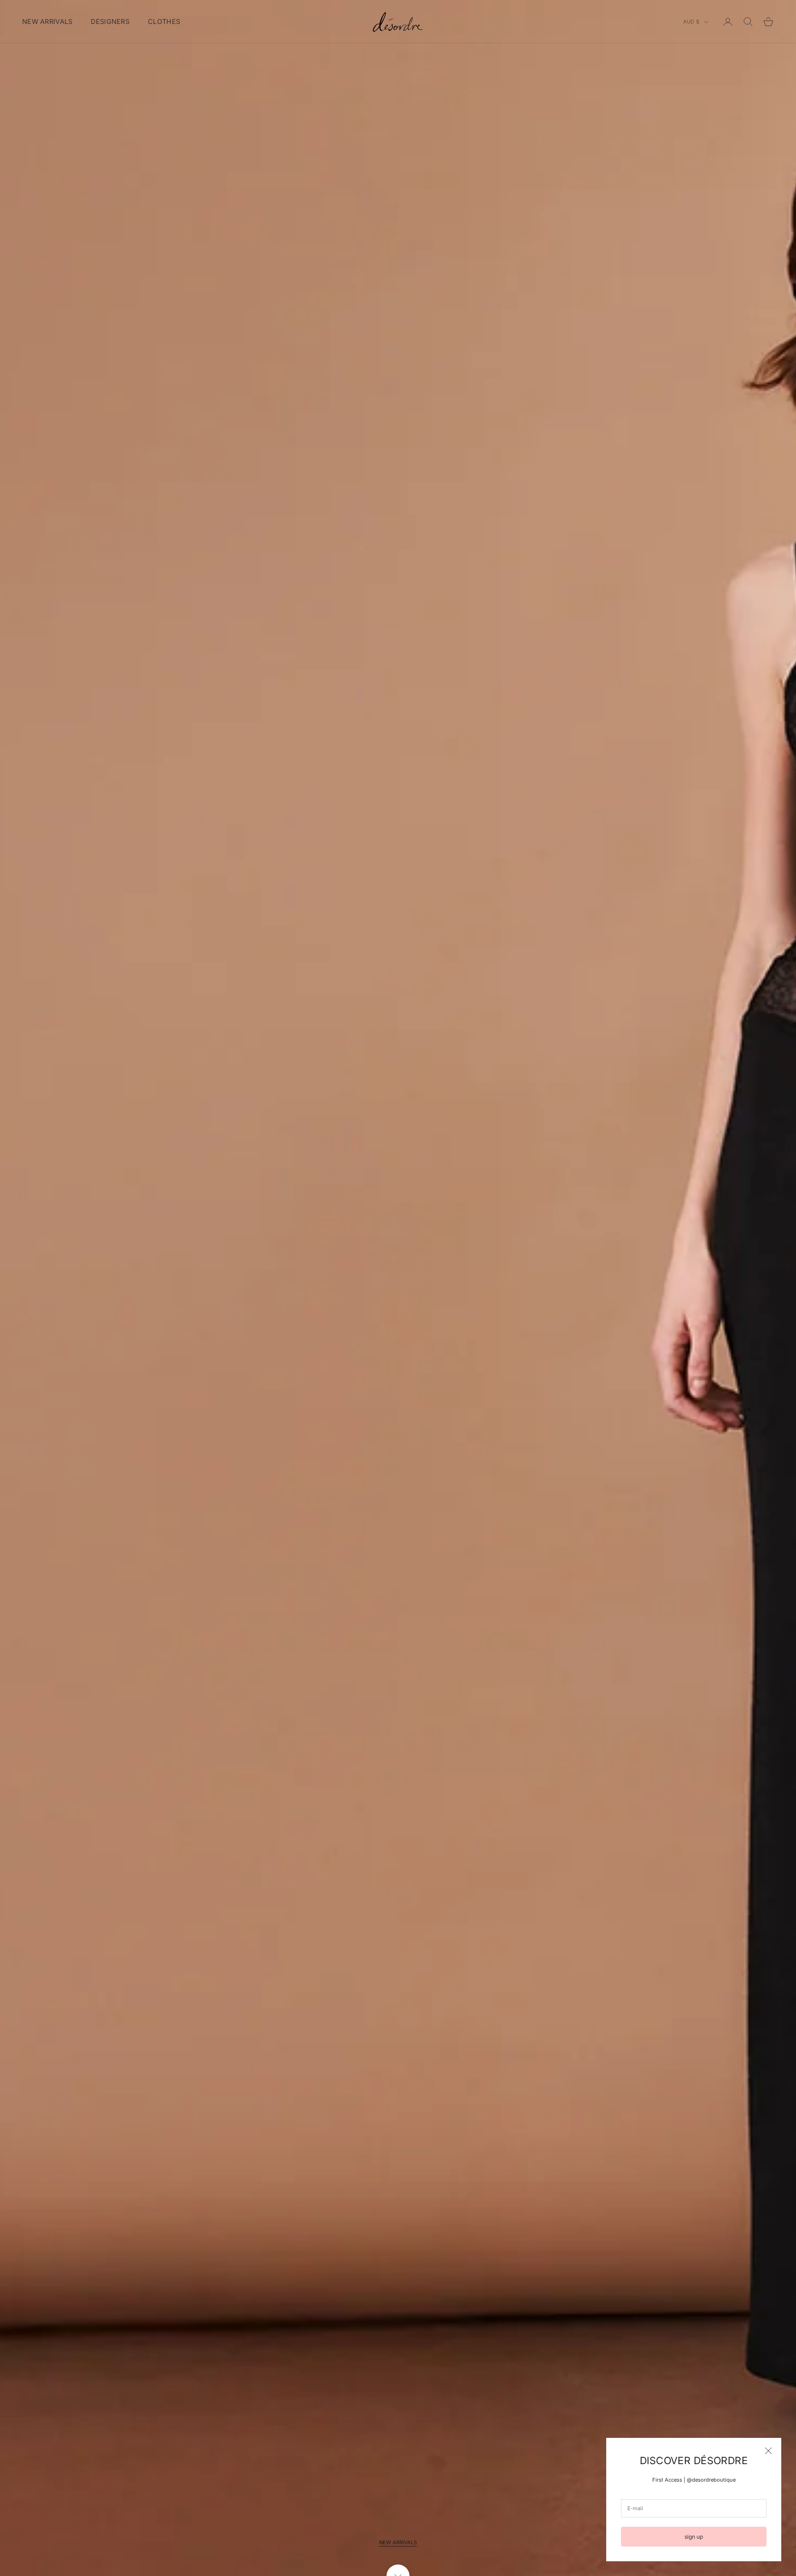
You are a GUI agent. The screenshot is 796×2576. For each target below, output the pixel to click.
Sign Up (694, 2537)
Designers (110, 21)
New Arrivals (47, 21)
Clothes (164, 21)
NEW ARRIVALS (398, 2542)
